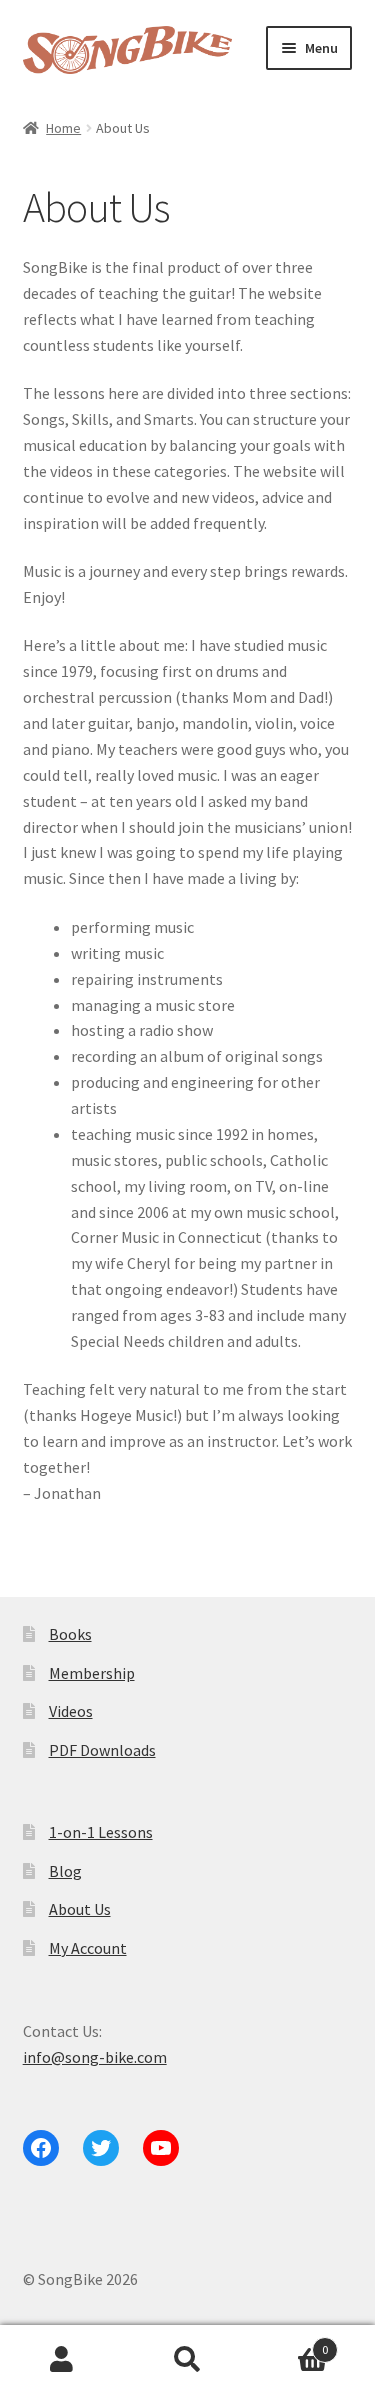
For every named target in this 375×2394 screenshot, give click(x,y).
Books (70, 1634)
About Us (80, 1909)
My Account (88, 1948)
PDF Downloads (102, 1750)
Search (187, 2360)
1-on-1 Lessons (101, 1832)
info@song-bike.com (95, 2057)
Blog (65, 1871)
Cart (289, 2342)
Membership (92, 1673)
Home (63, 128)
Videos (71, 1711)
